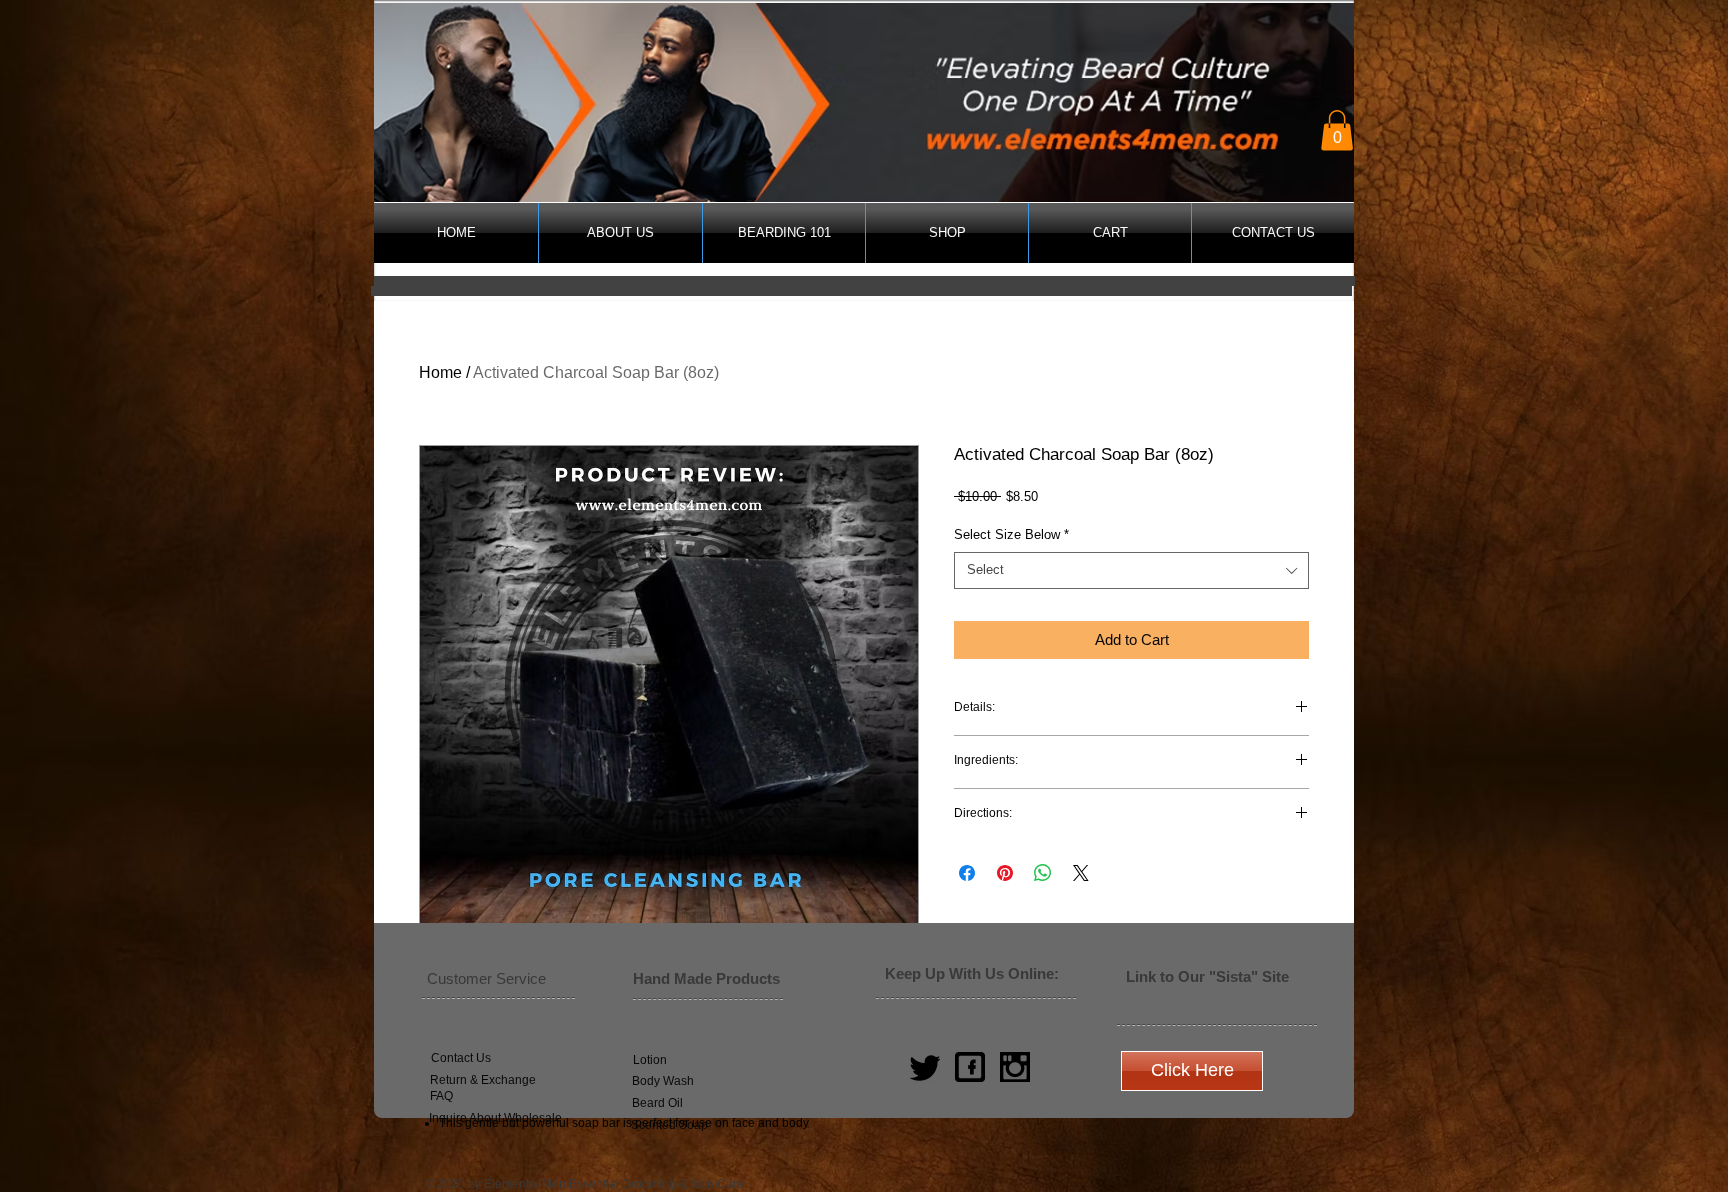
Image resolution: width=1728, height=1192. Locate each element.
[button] (1337, 130)
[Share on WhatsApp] (1043, 873)
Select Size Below (1011, 534)
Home (440, 372)
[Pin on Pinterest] (1005, 873)
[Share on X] (1081, 873)
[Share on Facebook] (967, 873)
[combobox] (1131, 570)
